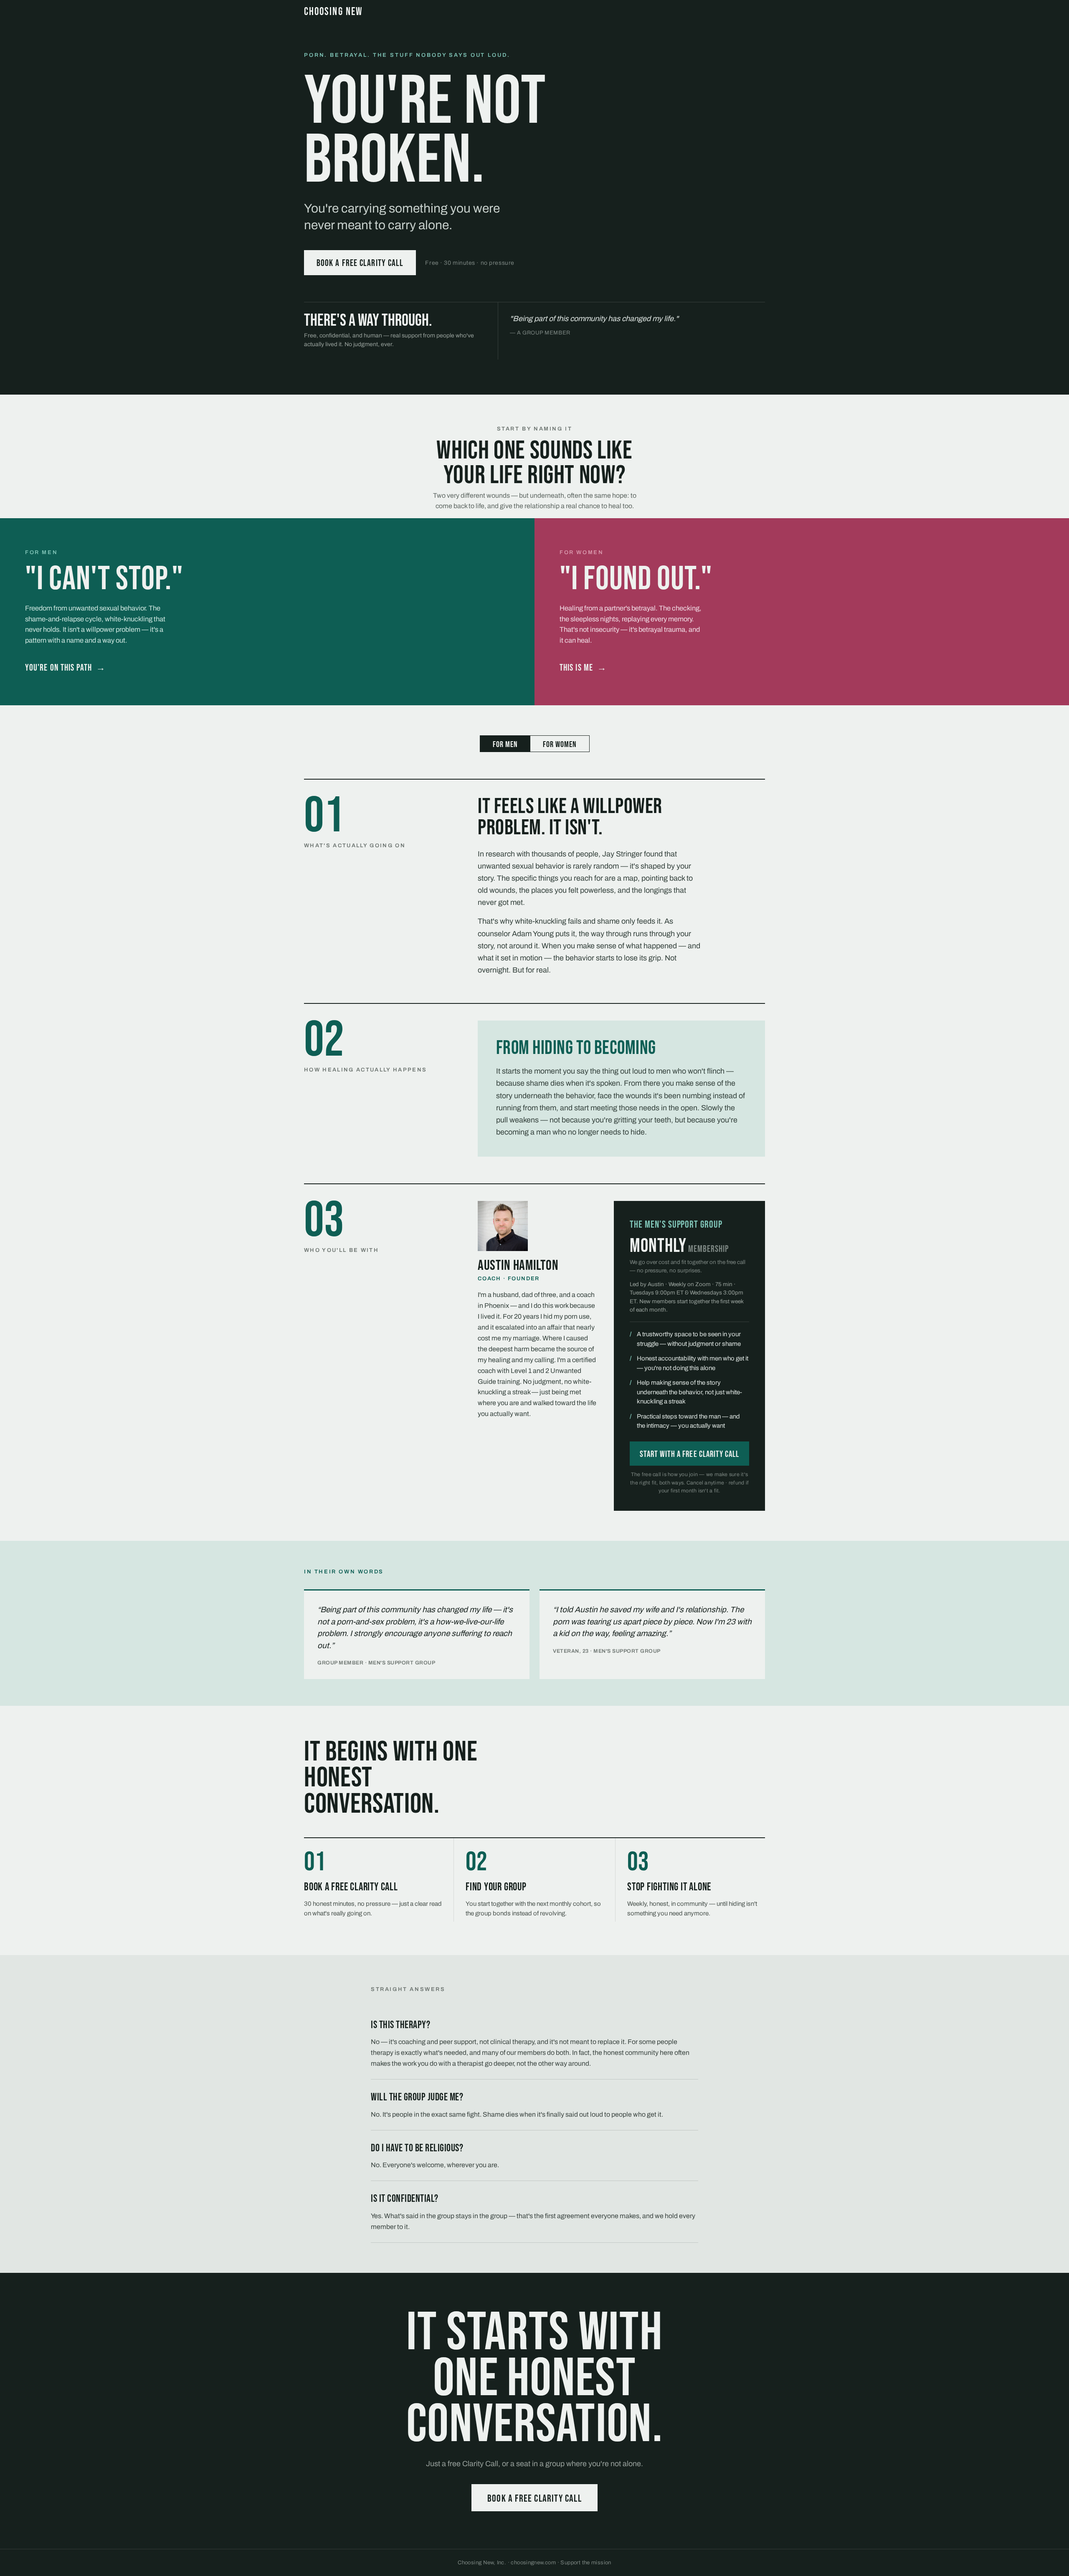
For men (505, 745)
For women (560, 745)
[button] (267, 612)
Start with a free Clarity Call (690, 1454)
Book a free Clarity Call (360, 263)
